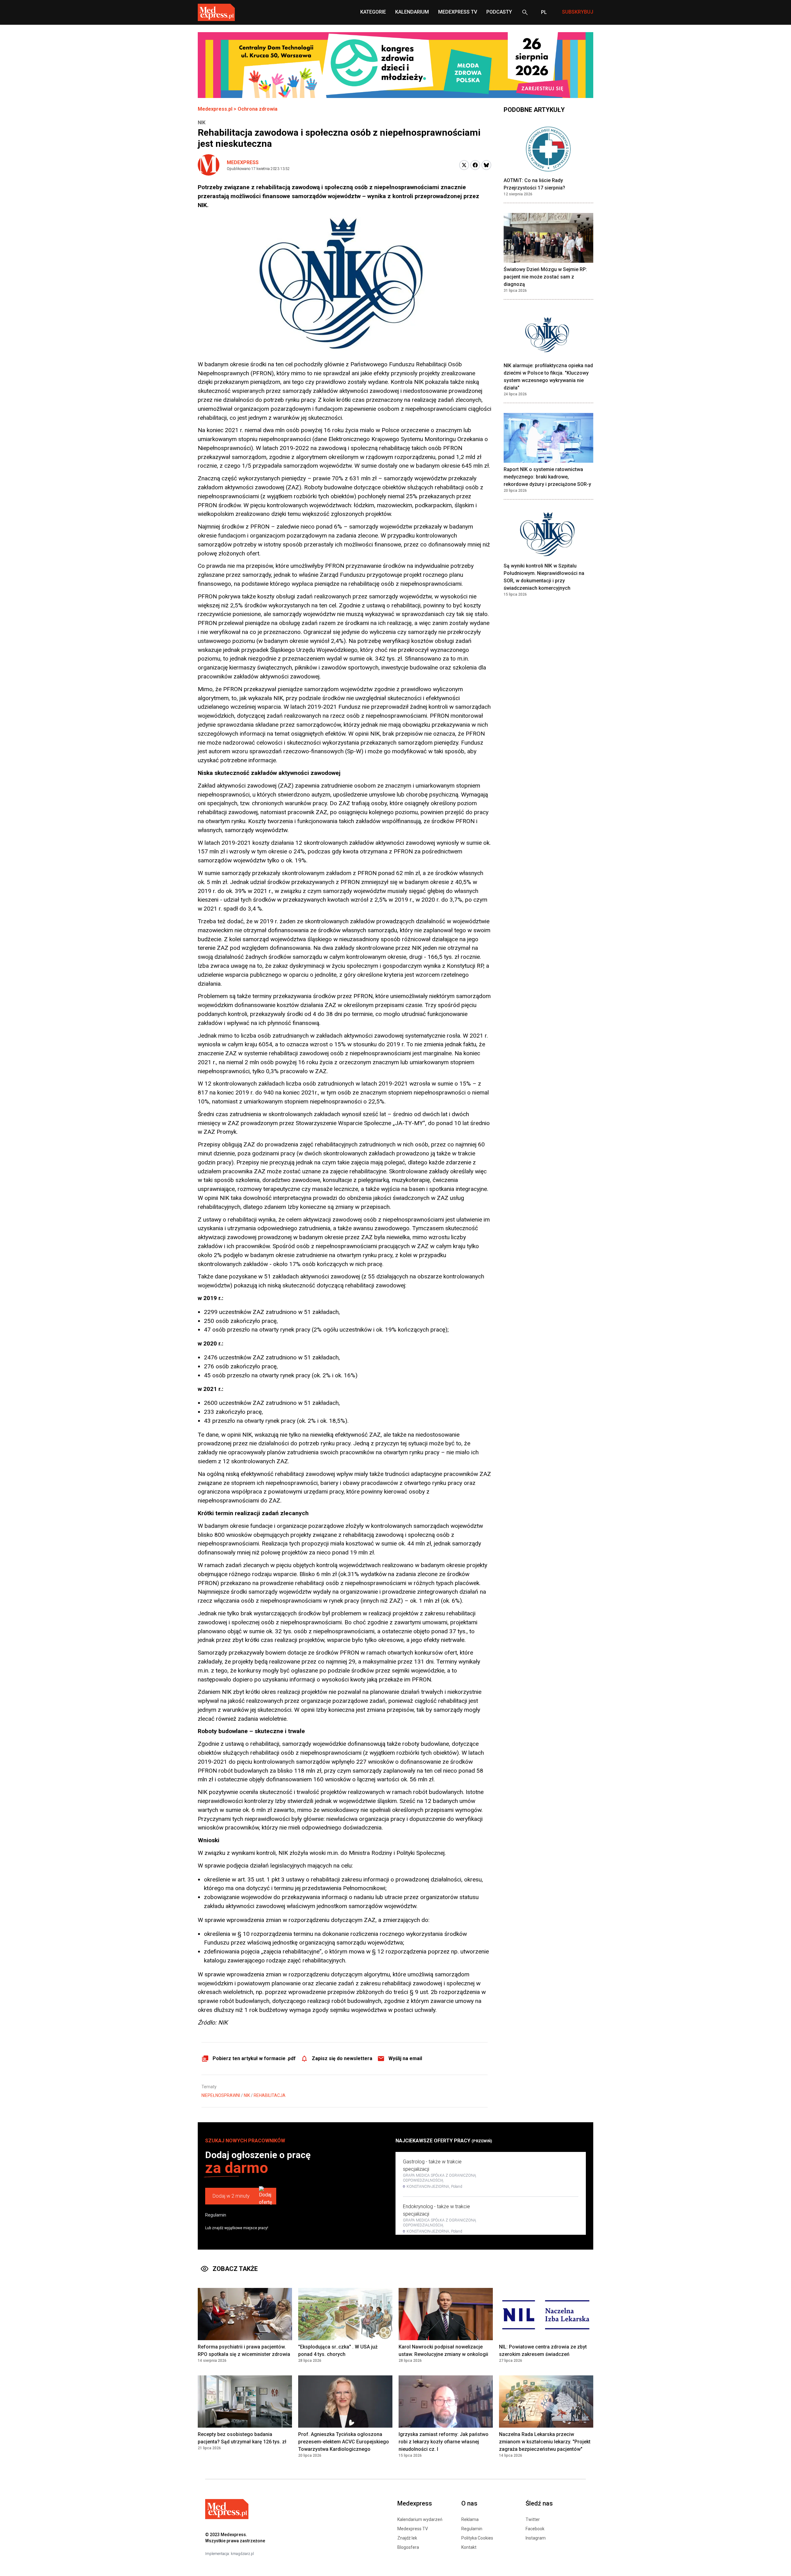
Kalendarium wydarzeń (420, 2519)
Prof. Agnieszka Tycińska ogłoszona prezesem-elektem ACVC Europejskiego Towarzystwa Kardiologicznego (344, 2442)
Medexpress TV (413, 2529)
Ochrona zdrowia (258, 109)
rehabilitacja (270, 2095)
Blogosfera (408, 2547)
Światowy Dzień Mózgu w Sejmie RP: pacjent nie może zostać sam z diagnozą (545, 277)
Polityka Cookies (477, 2538)
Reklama (470, 2519)
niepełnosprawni (221, 2095)
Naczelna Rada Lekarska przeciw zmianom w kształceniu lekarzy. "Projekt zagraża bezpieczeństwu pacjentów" (545, 2442)
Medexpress (243, 162)
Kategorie (373, 12)
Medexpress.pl (215, 109)
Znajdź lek (407, 2538)
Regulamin (216, 2215)
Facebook (535, 2529)
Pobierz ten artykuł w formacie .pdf (254, 2058)
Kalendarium (412, 12)
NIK (247, 2095)
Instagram (536, 2538)
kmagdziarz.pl (242, 2554)
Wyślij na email (405, 2058)
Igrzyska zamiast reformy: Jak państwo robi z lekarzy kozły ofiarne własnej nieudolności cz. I (444, 2442)
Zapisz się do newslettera (342, 2058)
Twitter (533, 2519)
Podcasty (499, 12)
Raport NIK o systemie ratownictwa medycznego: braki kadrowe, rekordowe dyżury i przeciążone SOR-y (547, 477)
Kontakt (469, 2547)
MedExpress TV (458, 12)
